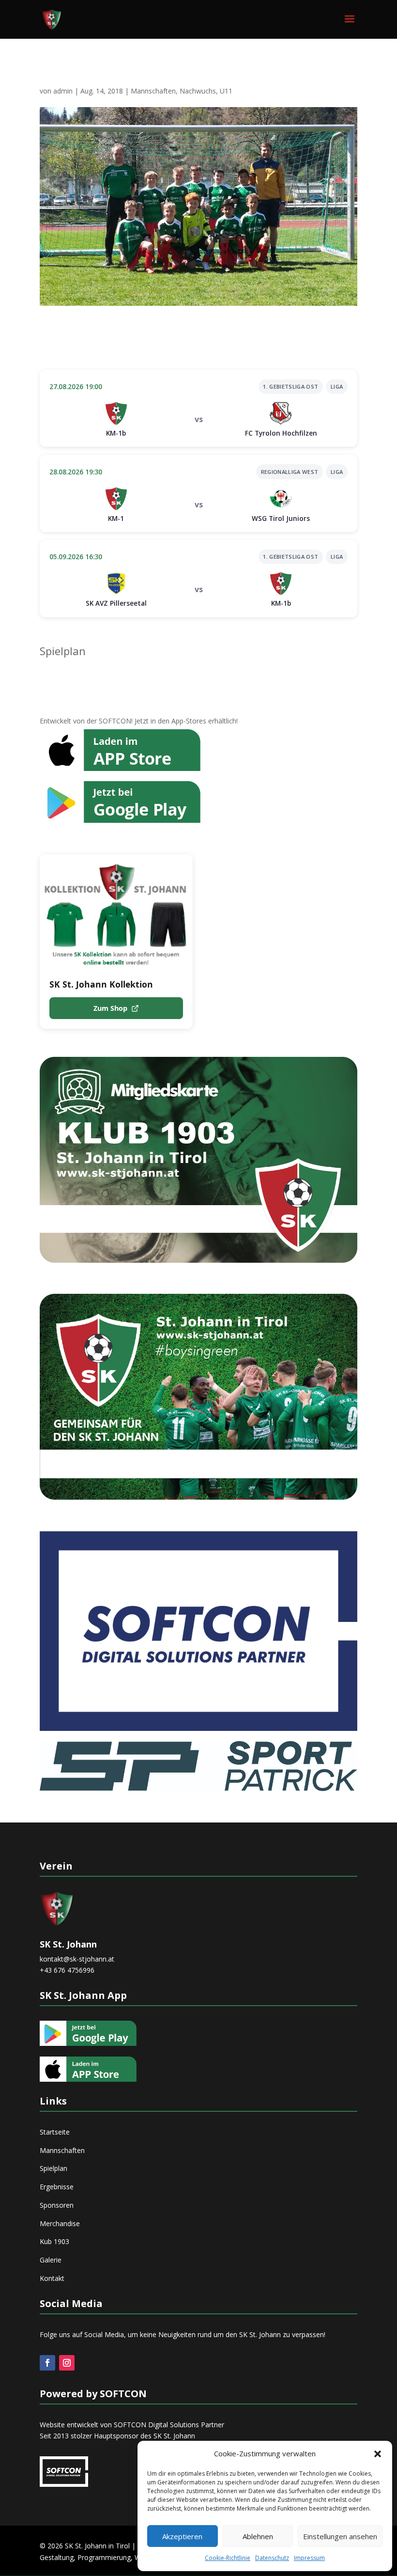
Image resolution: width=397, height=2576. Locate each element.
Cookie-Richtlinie (228, 2558)
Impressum (309, 2558)
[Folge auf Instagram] (67, 2363)
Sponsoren (57, 2205)
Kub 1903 (54, 2241)
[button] (378, 2454)
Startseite (55, 2132)
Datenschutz (272, 2558)
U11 (226, 91)
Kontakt (52, 2278)
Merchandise (60, 2223)
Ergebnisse (57, 2187)
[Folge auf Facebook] (47, 2363)
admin (63, 91)
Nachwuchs (198, 91)
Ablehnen (258, 2536)
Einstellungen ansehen (340, 2536)
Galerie (51, 2260)
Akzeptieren (182, 2536)
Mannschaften (153, 91)
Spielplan (63, 651)
